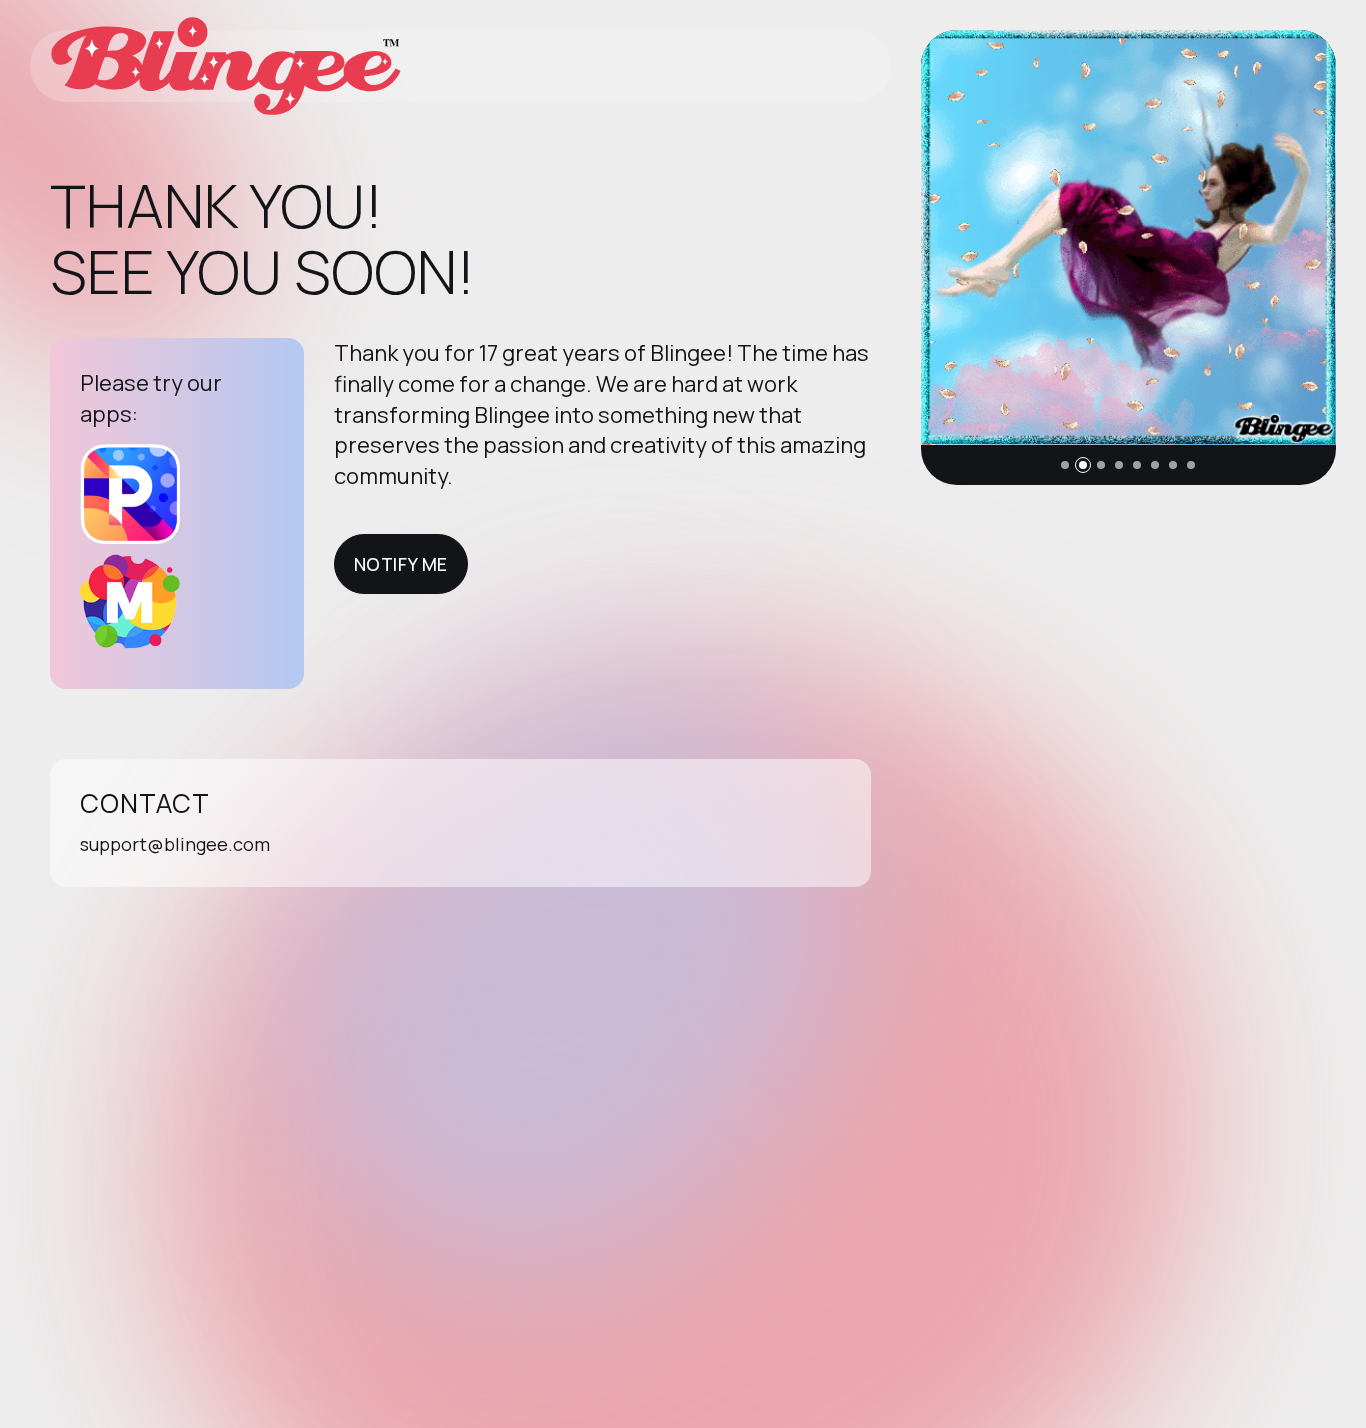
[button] (1065, 465)
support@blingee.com (175, 844)
